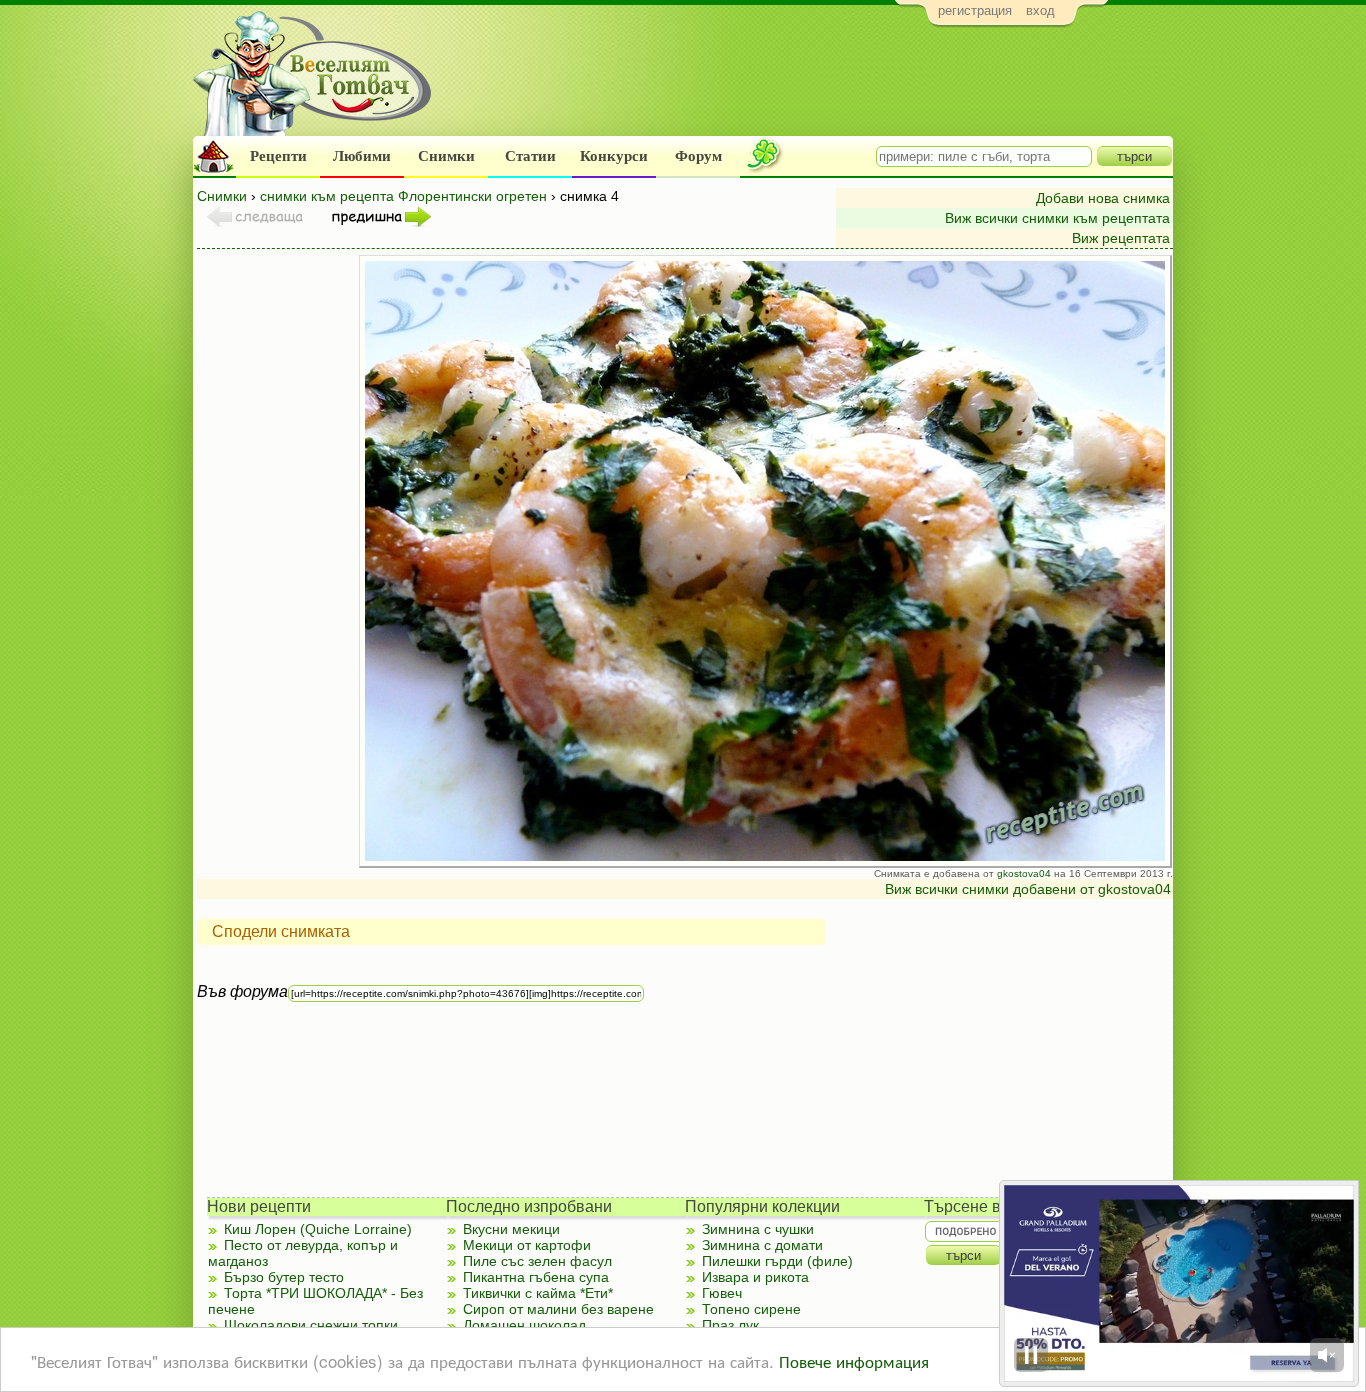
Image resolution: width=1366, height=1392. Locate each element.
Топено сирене (751, 1309)
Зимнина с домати (762, 1245)
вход (1040, 10)
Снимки (446, 156)
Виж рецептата (1121, 238)
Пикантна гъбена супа (536, 1277)
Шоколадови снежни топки (311, 1325)
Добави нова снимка (1103, 198)
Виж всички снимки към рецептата (1057, 218)
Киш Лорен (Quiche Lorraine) (318, 1229)
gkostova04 (1024, 873)
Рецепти (278, 156)
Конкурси (614, 156)
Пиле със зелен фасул (537, 1261)
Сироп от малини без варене (558, 1309)
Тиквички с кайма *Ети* (538, 1293)
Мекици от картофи (527, 1245)
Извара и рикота (755, 1277)
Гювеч (722, 1293)
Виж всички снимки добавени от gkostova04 (1028, 889)
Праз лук (730, 1325)
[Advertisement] (808, 86)
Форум (698, 156)
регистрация (975, 10)
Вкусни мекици (511, 1229)
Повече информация (854, 1360)
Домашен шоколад (524, 1325)
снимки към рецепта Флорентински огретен (403, 196)
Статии (530, 156)
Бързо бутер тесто (284, 1277)
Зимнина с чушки (758, 1229)
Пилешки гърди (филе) (777, 1261)
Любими (362, 156)
